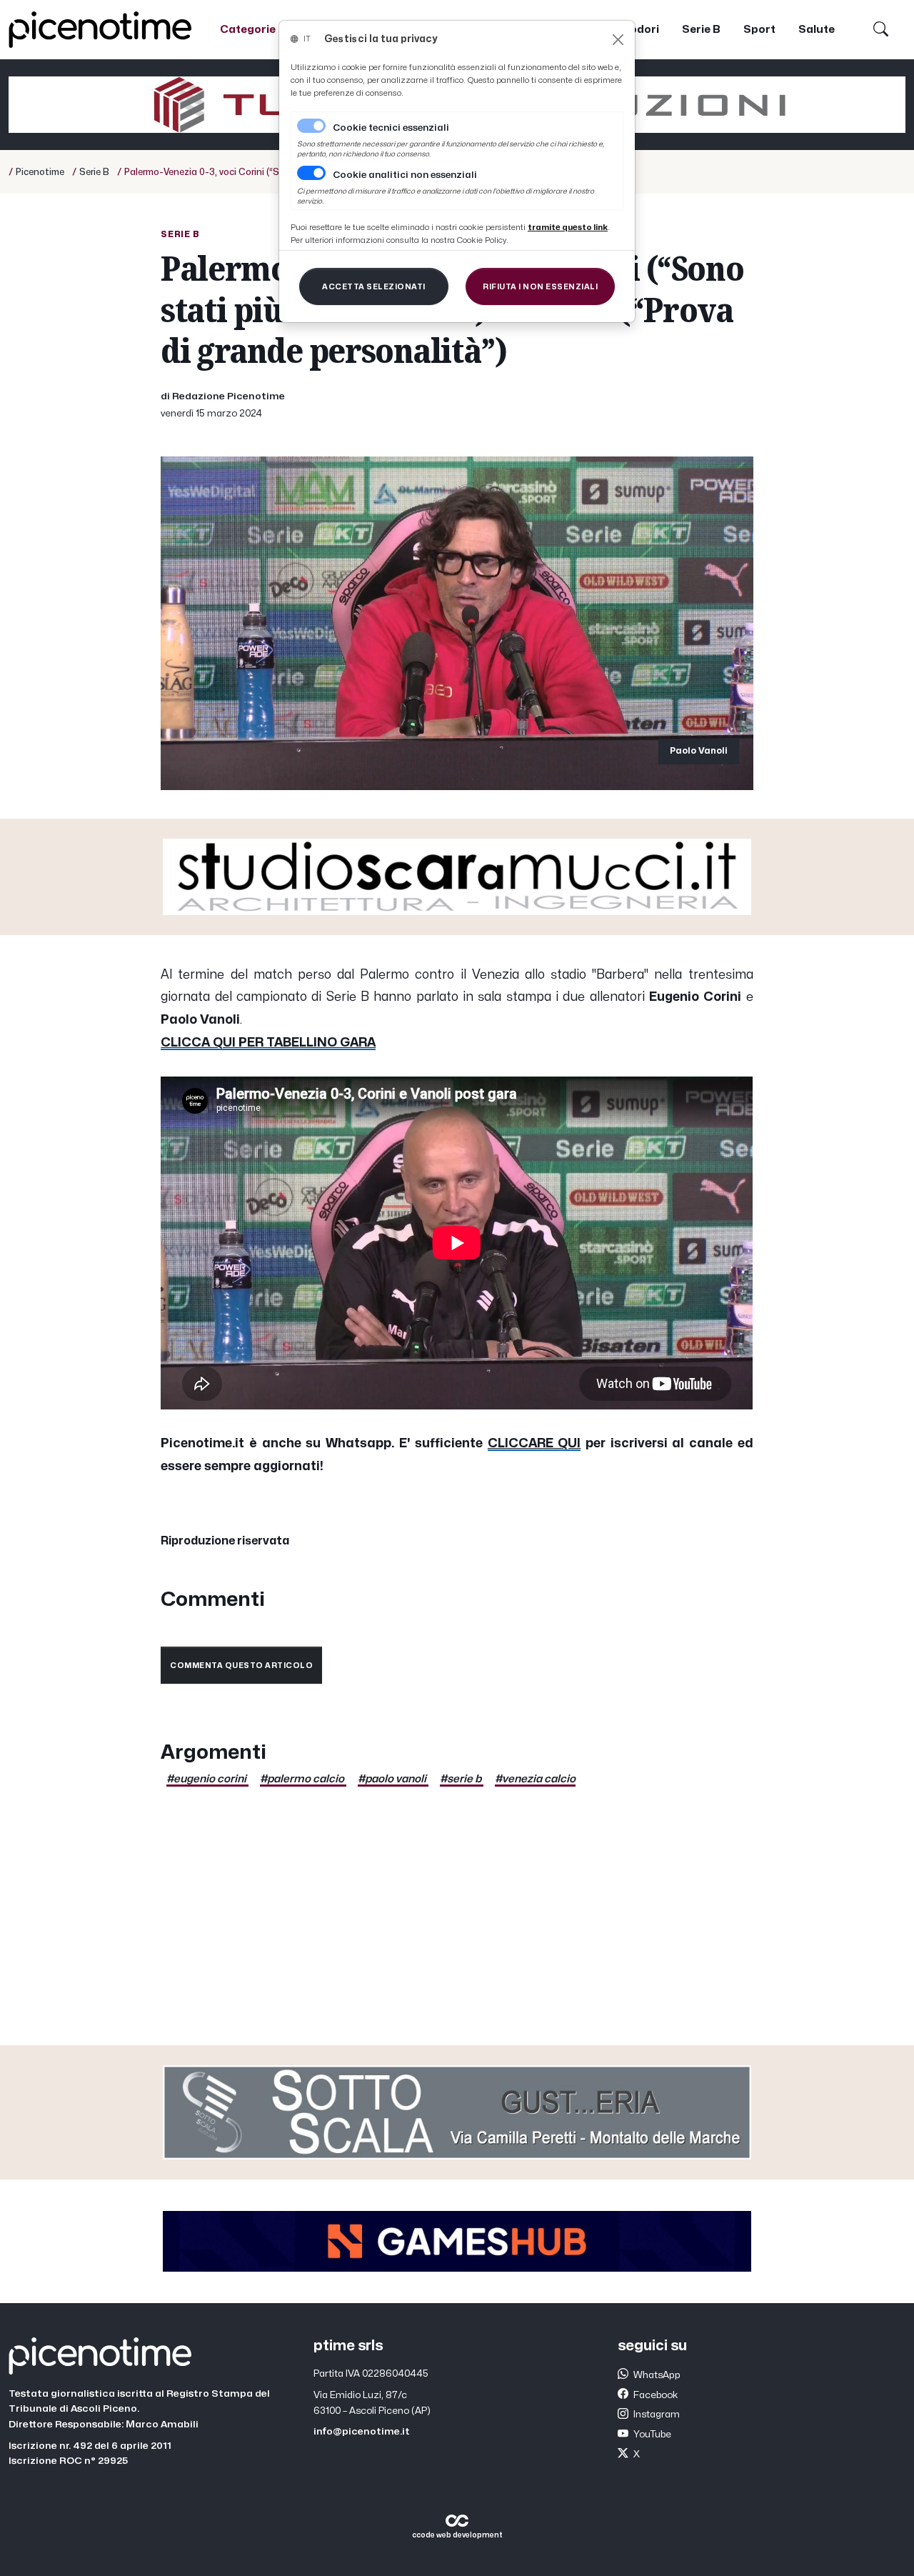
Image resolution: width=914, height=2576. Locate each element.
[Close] (618, 40)
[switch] (311, 173)
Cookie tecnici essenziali (391, 128)
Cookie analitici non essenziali (405, 175)
